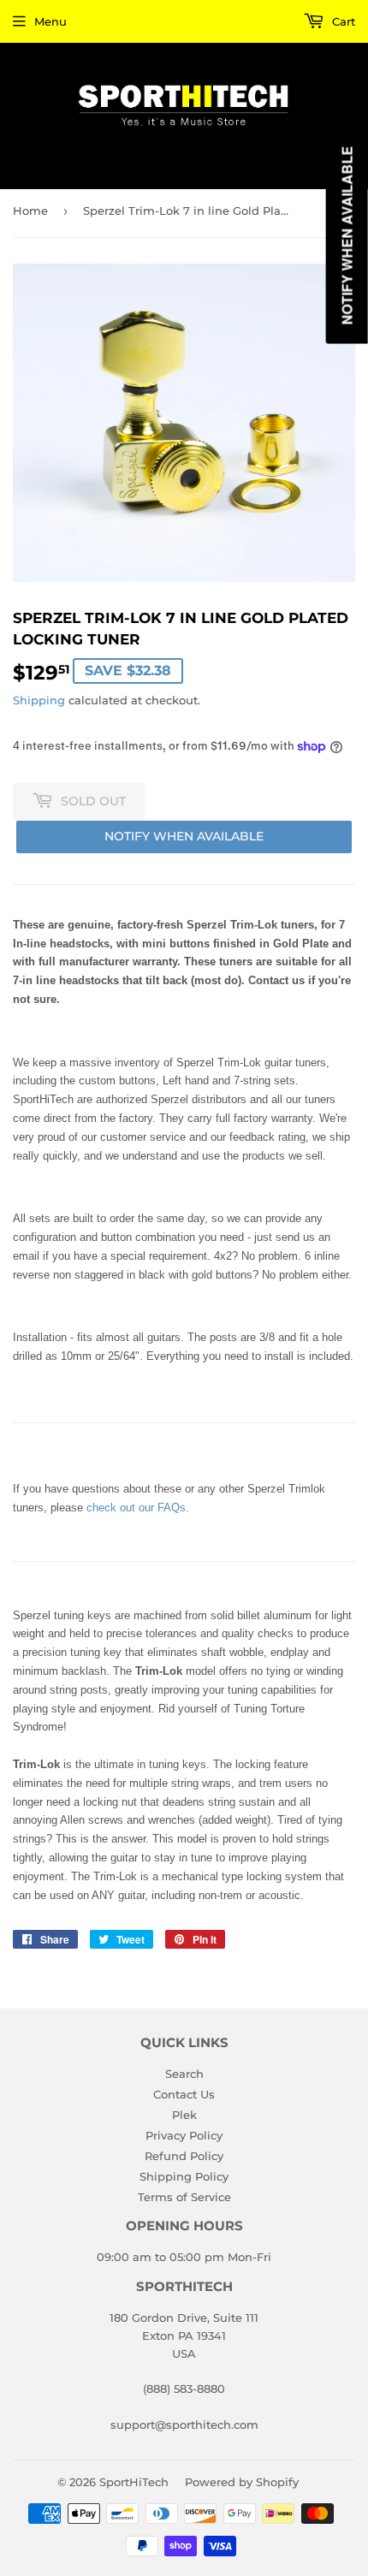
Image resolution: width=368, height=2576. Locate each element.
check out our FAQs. (138, 1508)
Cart (342, 21)
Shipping (39, 700)
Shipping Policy (184, 2176)
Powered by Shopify (242, 2482)
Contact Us (184, 2094)
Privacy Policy (184, 2135)
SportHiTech (134, 2482)
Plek (184, 2115)
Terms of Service (184, 2197)
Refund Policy (184, 2156)
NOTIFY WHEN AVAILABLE (184, 836)
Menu (50, 21)
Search (184, 2074)
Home (30, 211)
